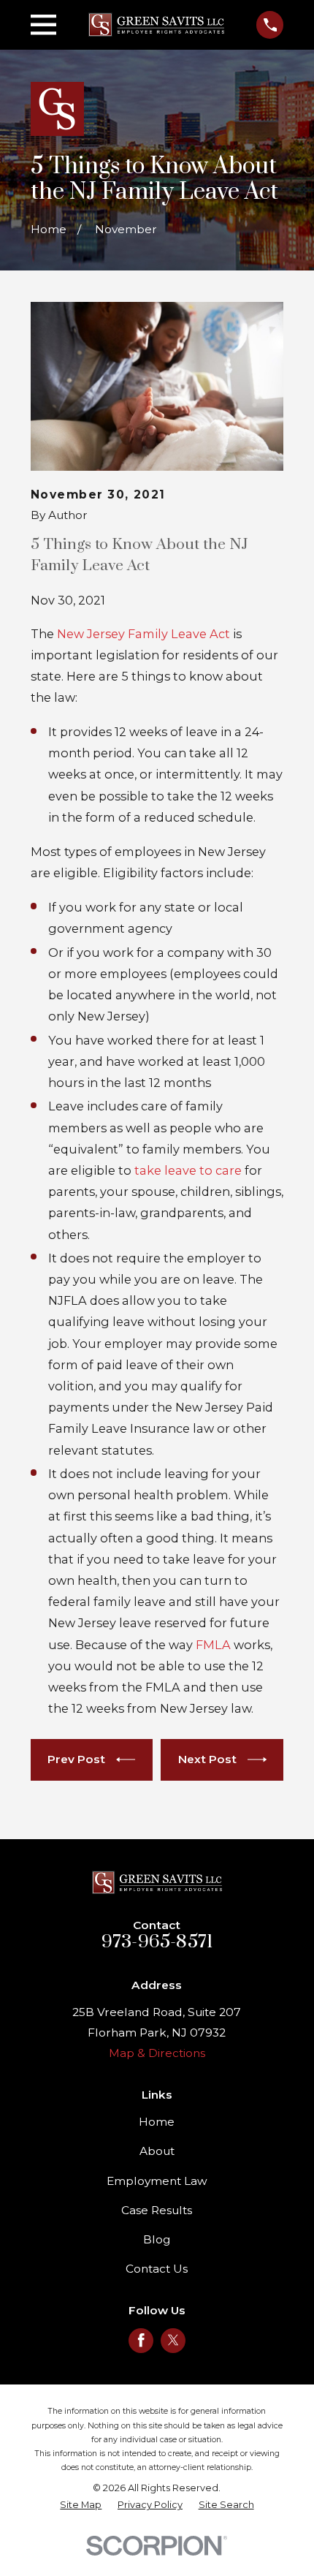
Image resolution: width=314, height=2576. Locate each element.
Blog (157, 2239)
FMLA (213, 1645)
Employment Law (157, 2181)
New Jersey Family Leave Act (143, 634)
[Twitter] (173, 2340)
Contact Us (157, 2269)
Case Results (157, 2210)
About (157, 2151)
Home (157, 2122)
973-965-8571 (157, 1942)
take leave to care (188, 1170)
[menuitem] (81, 2505)
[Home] (156, 24)
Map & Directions (157, 2053)
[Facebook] (141, 2340)
